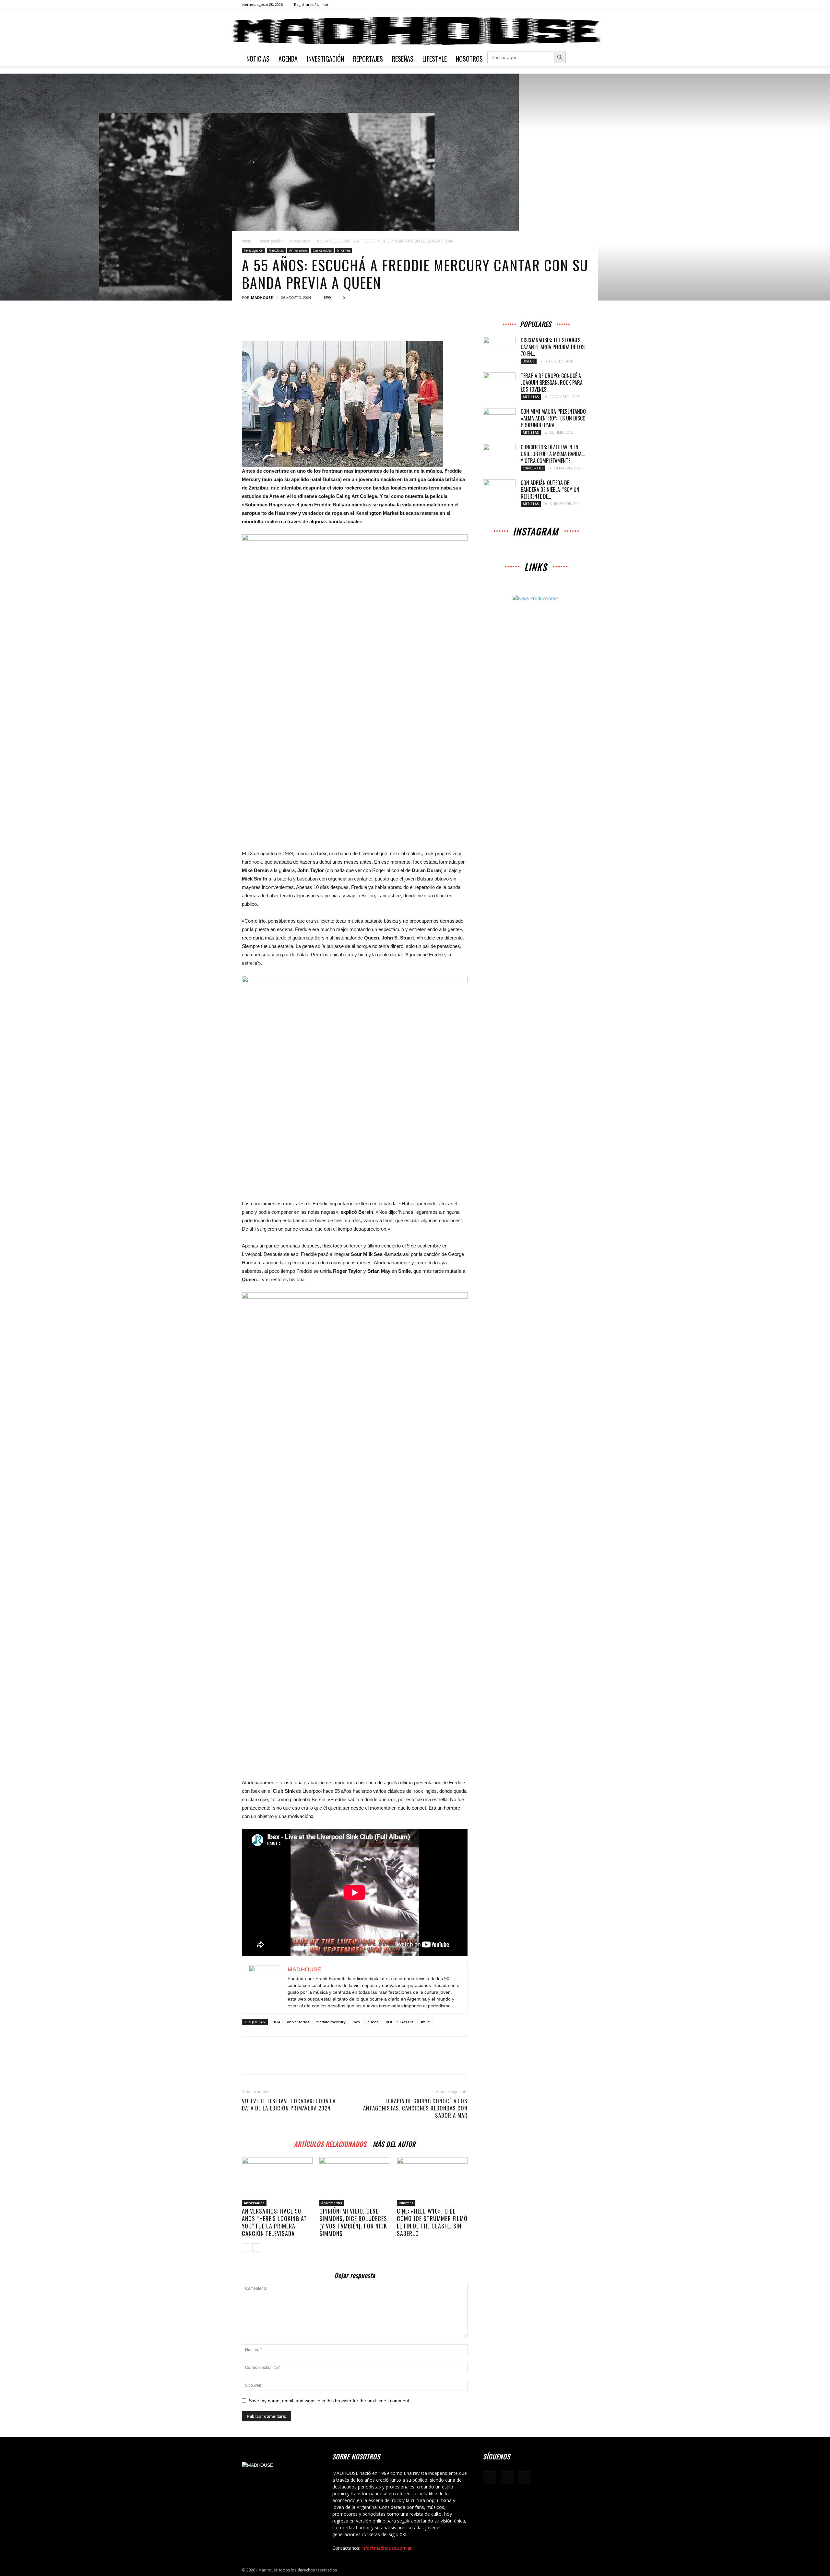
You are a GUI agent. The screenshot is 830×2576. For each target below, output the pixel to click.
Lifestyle (435, 59)
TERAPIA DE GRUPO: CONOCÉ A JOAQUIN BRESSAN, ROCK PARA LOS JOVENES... (552, 383)
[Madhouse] (415, 31)
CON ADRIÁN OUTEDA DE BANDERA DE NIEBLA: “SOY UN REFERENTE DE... (550, 490)
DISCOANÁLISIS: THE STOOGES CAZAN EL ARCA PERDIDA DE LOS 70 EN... (553, 347)
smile (425, 2022)
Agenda (288, 59)
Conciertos (533, 468)
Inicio (247, 241)
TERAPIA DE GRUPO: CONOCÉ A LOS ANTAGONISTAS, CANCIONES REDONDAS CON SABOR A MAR (415, 2108)
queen (373, 2022)
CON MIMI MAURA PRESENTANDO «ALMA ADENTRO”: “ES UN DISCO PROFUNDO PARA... (553, 418)
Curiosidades (322, 250)
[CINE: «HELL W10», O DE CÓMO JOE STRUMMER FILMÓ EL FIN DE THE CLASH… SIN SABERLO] (432, 2181)
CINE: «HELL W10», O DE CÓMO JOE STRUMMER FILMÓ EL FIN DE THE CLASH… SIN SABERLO (432, 2222)
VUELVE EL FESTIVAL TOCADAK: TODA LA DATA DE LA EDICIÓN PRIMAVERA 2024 (289, 2105)
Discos (529, 361)
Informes (344, 250)
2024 (276, 2022)
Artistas (531, 397)
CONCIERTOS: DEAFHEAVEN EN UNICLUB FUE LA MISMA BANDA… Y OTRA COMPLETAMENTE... (553, 454)
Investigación (325, 59)
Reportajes (368, 59)
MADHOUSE (262, 297)
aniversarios (298, 2022)
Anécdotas (300, 241)
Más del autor (394, 2143)
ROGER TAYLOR (399, 2022)
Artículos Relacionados (330, 2143)
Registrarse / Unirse (311, 4)
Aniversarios (298, 250)
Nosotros (469, 59)
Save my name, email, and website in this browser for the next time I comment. (330, 2401)
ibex (356, 2022)
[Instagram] (573, 5)
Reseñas (403, 59)
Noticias (258, 59)
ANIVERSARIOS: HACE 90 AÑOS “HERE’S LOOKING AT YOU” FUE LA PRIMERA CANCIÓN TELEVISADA (274, 2222)
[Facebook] (562, 5)
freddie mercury (331, 2022)
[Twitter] (583, 5)
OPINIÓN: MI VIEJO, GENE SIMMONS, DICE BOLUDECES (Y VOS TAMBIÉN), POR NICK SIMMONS (353, 2222)
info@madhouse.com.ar (387, 2548)
